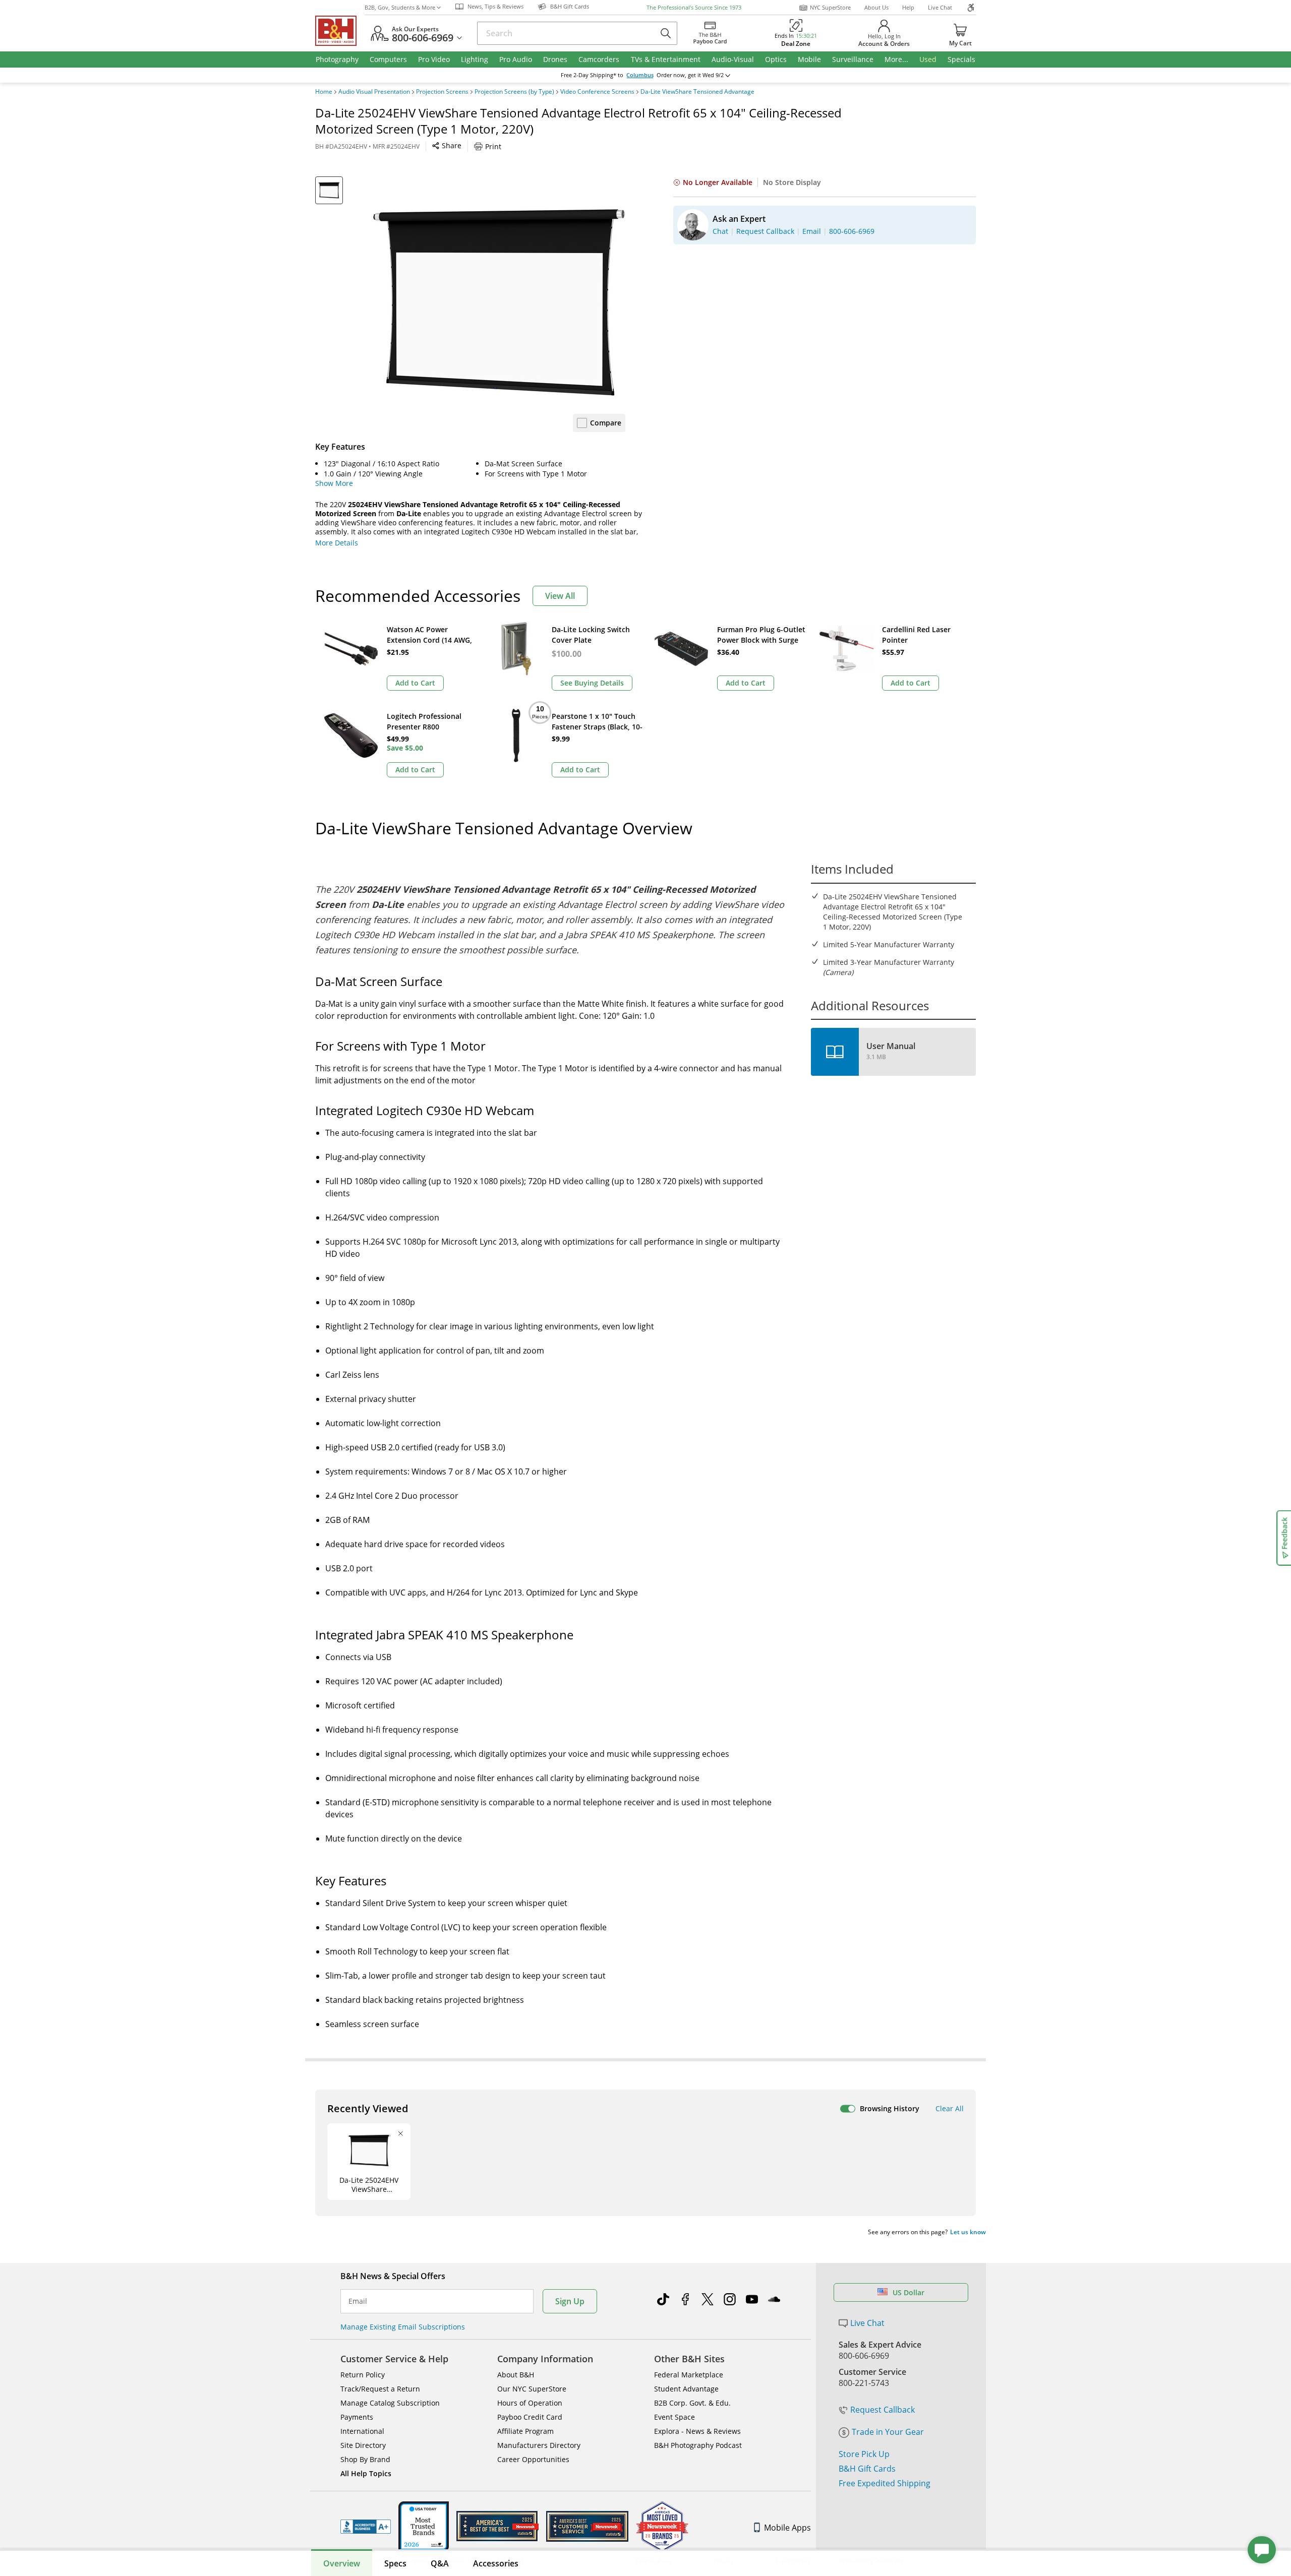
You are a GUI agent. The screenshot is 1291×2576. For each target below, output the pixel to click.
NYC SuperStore (830, 7)
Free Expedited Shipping (885, 2483)
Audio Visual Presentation (374, 92)
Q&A (440, 2563)
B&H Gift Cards (867, 2469)
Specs (395, 2563)
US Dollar (908, 2292)
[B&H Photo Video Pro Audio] (340, 31)
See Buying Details (592, 683)
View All (560, 596)
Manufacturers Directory (539, 2445)
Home (324, 92)
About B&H (516, 2375)
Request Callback (883, 2410)
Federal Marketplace (689, 2375)
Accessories (496, 2563)
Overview (342, 2563)
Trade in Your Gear (888, 2432)
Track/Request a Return (380, 2389)
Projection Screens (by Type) (514, 92)
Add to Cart (415, 683)
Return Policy (363, 2375)
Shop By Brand (365, 2459)
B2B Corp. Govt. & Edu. (692, 2403)
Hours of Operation (530, 2403)
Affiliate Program (525, 2431)
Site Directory (363, 2445)
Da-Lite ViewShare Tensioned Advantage (697, 92)
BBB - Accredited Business (366, 2527)
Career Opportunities (533, 2459)
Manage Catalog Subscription (390, 2403)
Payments (357, 2417)
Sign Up (570, 2301)
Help (908, 7)
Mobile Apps (787, 2528)
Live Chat (940, 7)
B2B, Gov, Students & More (400, 7)
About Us (876, 7)
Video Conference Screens (597, 92)
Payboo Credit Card (530, 2417)
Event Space (674, 2417)
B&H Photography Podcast (698, 2445)
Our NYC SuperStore (532, 2389)
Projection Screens (442, 92)
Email (358, 2301)
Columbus (640, 75)
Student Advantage (686, 2389)
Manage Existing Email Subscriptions (403, 2327)
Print (493, 146)
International (362, 2431)
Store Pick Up (864, 2454)
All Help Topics (366, 2473)
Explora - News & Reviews (697, 2431)
